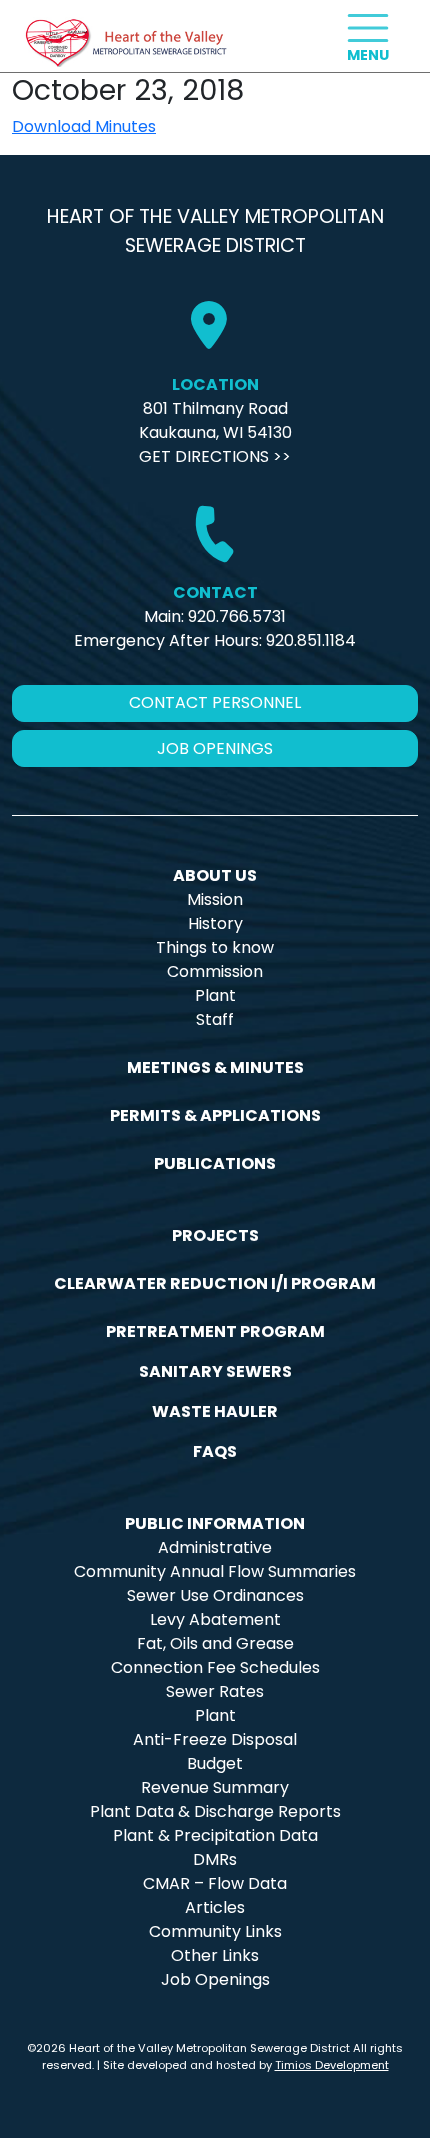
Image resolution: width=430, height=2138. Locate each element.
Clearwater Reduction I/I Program (215, 1283)
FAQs (215, 1451)
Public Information (215, 1523)
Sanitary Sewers (215, 1371)
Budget (215, 1763)
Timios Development (332, 2065)
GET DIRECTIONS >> (215, 456)
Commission (215, 971)
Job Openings (215, 1979)
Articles (215, 1907)
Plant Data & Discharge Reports (215, 1811)
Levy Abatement (215, 1619)
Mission (215, 899)
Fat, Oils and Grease (215, 1643)
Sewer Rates (215, 1691)
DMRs (215, 1859)
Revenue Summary (215, 1787)
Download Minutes (84, 126)
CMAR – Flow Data (215, 1883)
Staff (215, 1019)
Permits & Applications (215, 1115)
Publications (215, 1163)
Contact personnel (215, 702)
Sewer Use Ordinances (215, 1595)
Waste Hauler (215, 1411)
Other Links (215, 1955)
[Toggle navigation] (368, 28)
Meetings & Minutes (215, 1067)
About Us (215, 875)
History (215, 923)
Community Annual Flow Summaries (215, 1571)
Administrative (215, 1547)
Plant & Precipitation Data (215, 1835)
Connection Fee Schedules (215, 1667)
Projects (215, 1235)
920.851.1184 (311, 640)
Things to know (215, 947)
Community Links (215, 1931)
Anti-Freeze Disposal (215, 1739)
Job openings (215, 748)
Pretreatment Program (215, 1331)
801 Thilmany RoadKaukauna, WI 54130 (215, 420)
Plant (215, 995)
